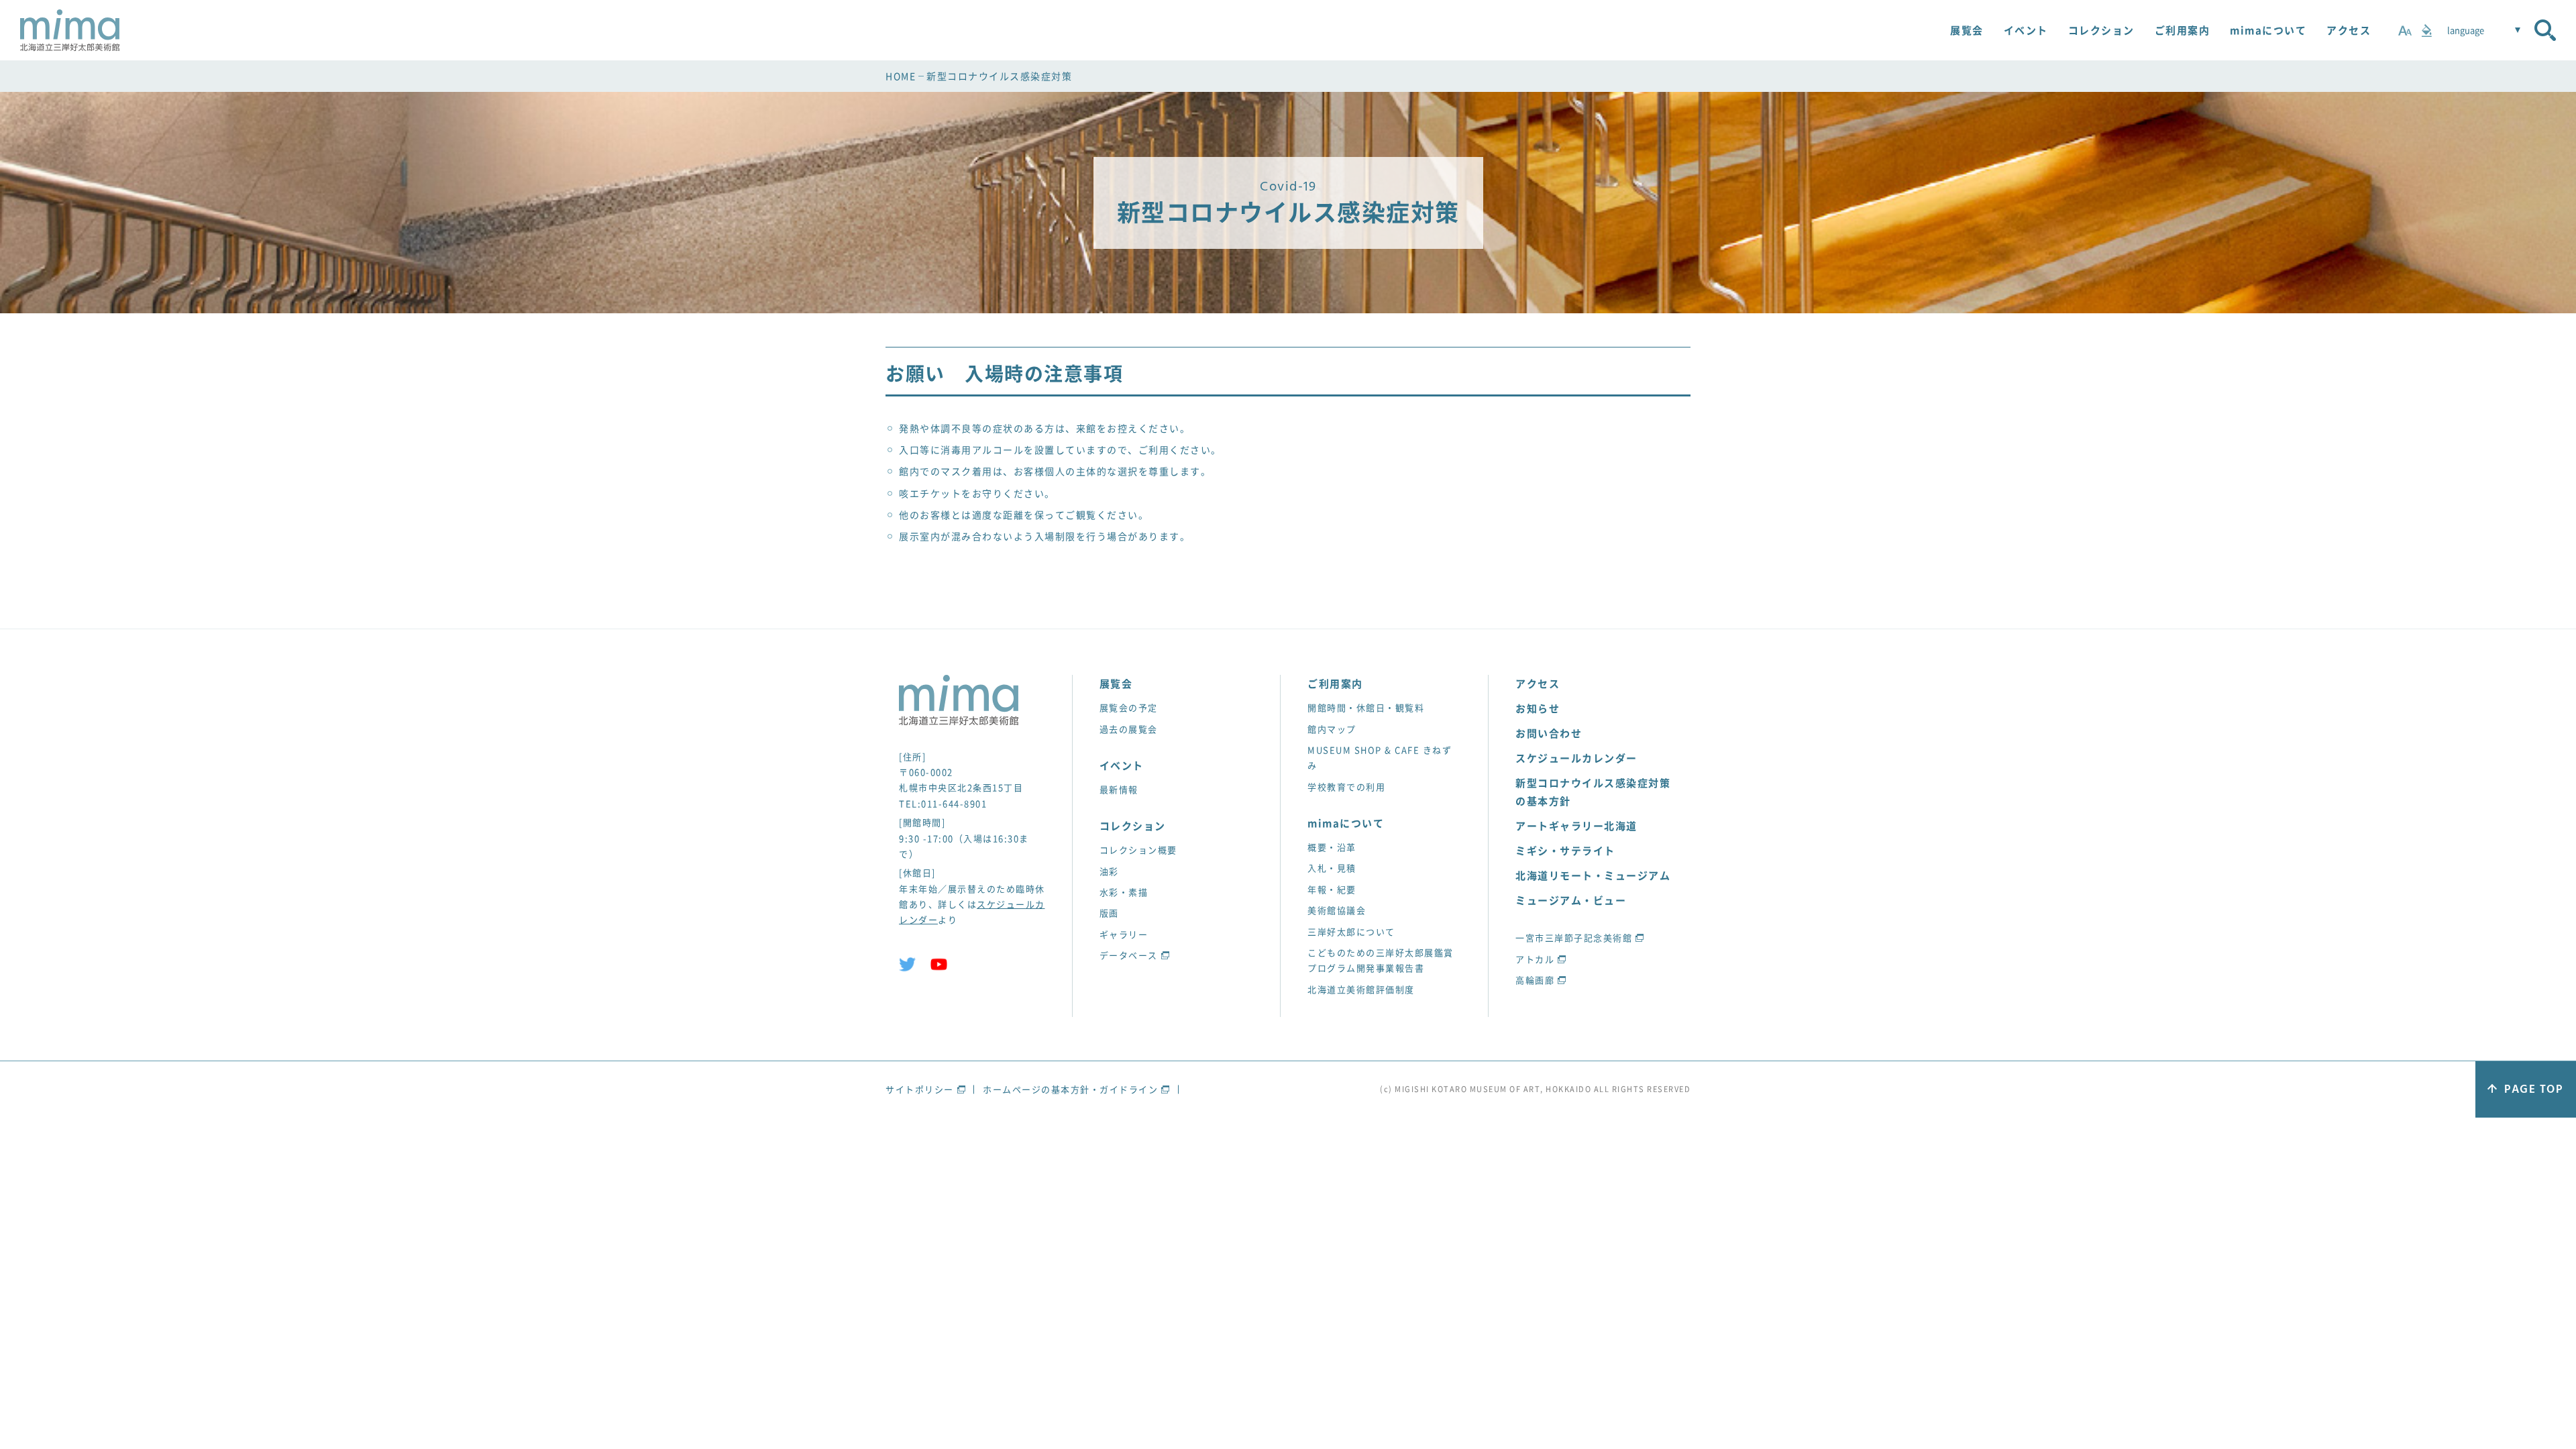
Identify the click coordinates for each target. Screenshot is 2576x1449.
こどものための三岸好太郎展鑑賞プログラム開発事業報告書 (1381, 960)
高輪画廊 (1535, 980)
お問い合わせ (1549, 733)
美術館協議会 (1337, 910)
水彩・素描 (1124, 892)
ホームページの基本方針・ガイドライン (1070, 1089)
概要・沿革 (1332, 847)
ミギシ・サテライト (1565, 851)
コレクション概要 (1138, 850)
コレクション (2101, 30)
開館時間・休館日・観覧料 (1366, 707)
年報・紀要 (1332, 889)
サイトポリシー (920, 1089)
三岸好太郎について (1351, 931)
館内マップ (1332, 729)
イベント (2026, 30)
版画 (1109, 913)
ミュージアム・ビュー (1571, 900)
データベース (1129, 955)
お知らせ (1538, 708)
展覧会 (1967, 30)
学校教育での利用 (1346, 787)
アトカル (1535, 959)
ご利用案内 (2183, 30)
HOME (901, 76)
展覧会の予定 (1129, 707)
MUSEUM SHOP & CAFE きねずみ (1380, 757)
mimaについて (2268, 30)
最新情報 (1119, 789)
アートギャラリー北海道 (1576, 826)
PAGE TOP (2533, 1090)
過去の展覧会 (1129, 729)
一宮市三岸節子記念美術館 (1574, 937)
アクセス (2349, 30)
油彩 (1109, 871)
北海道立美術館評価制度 (1361, 989)
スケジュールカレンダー (1576, 758)
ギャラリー (1124, 934)
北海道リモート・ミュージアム (1593, 875)
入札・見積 (1332, 868)
